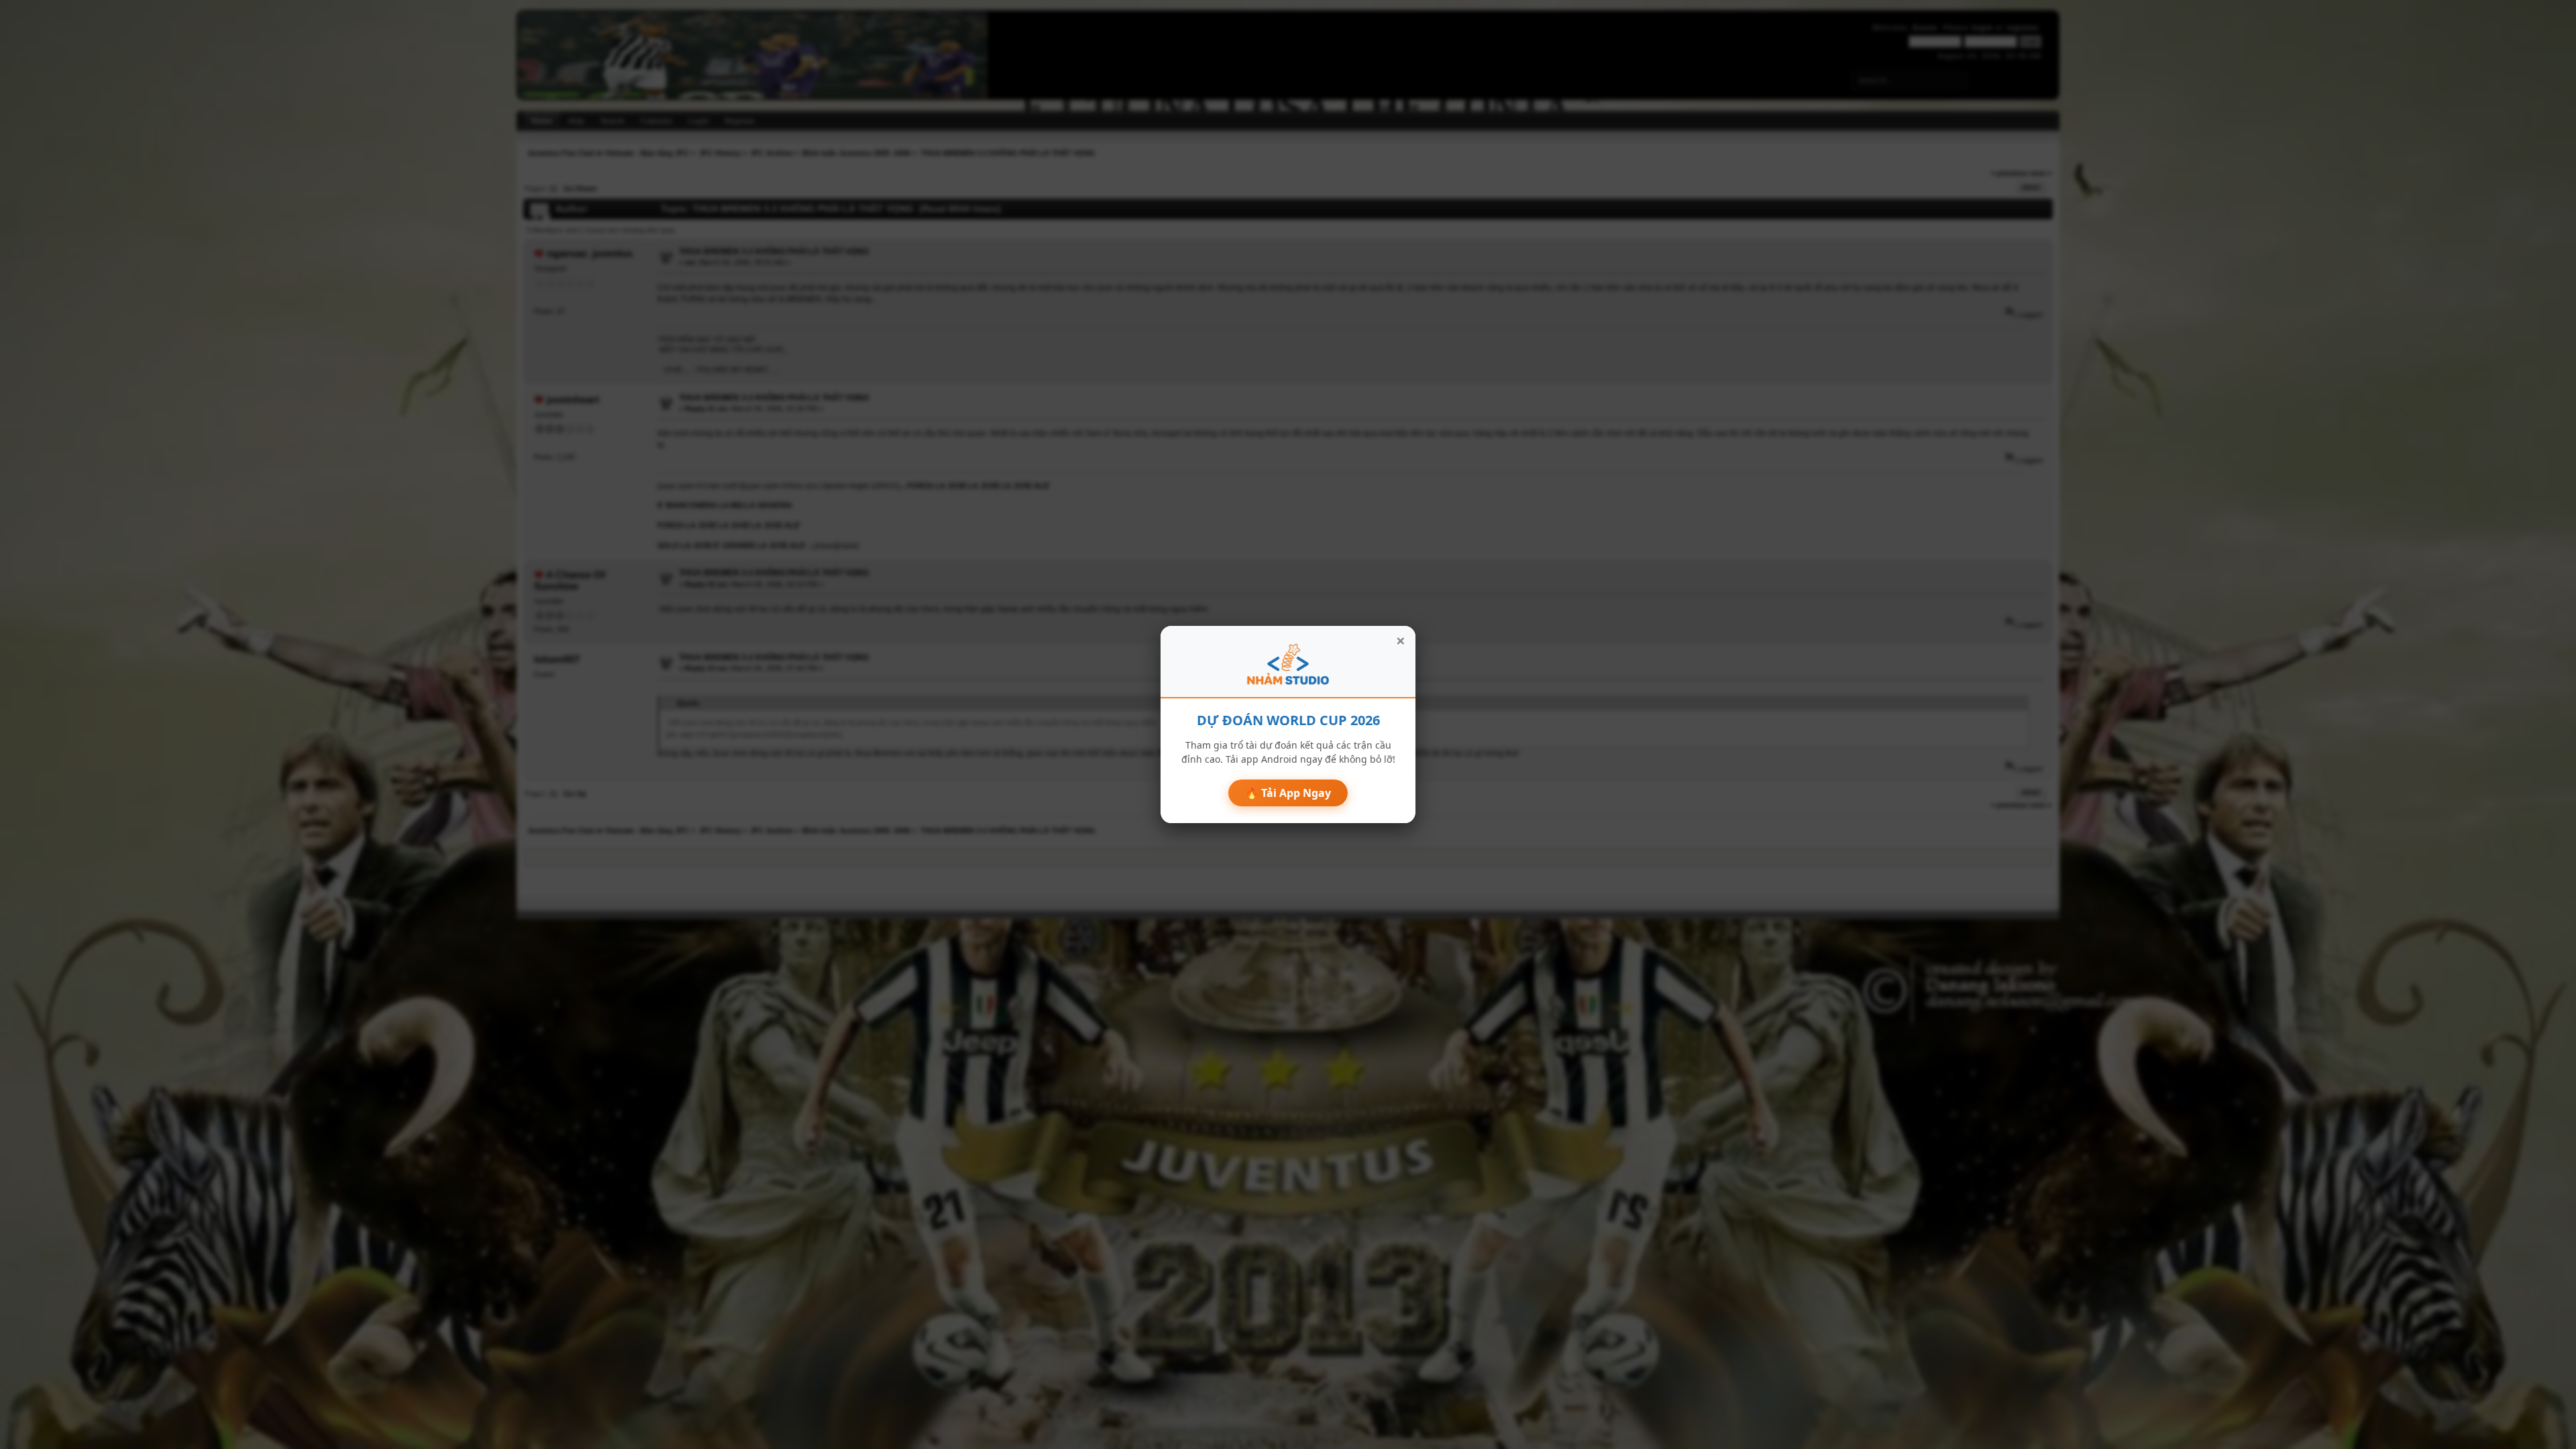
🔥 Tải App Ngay (1288, 793)
